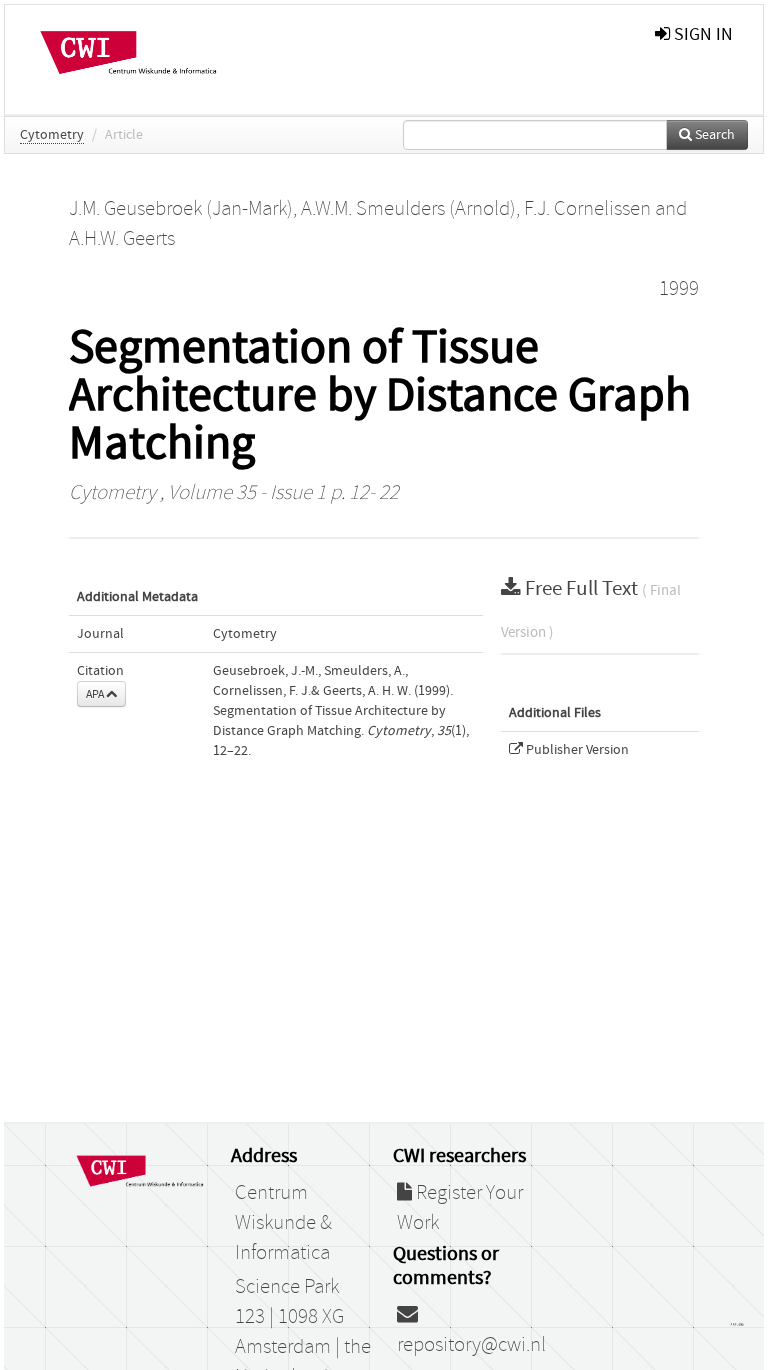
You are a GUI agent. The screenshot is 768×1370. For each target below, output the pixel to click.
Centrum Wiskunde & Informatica (283, 1223)
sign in (701, 34)
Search (713, 135)
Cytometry (52, 135)
